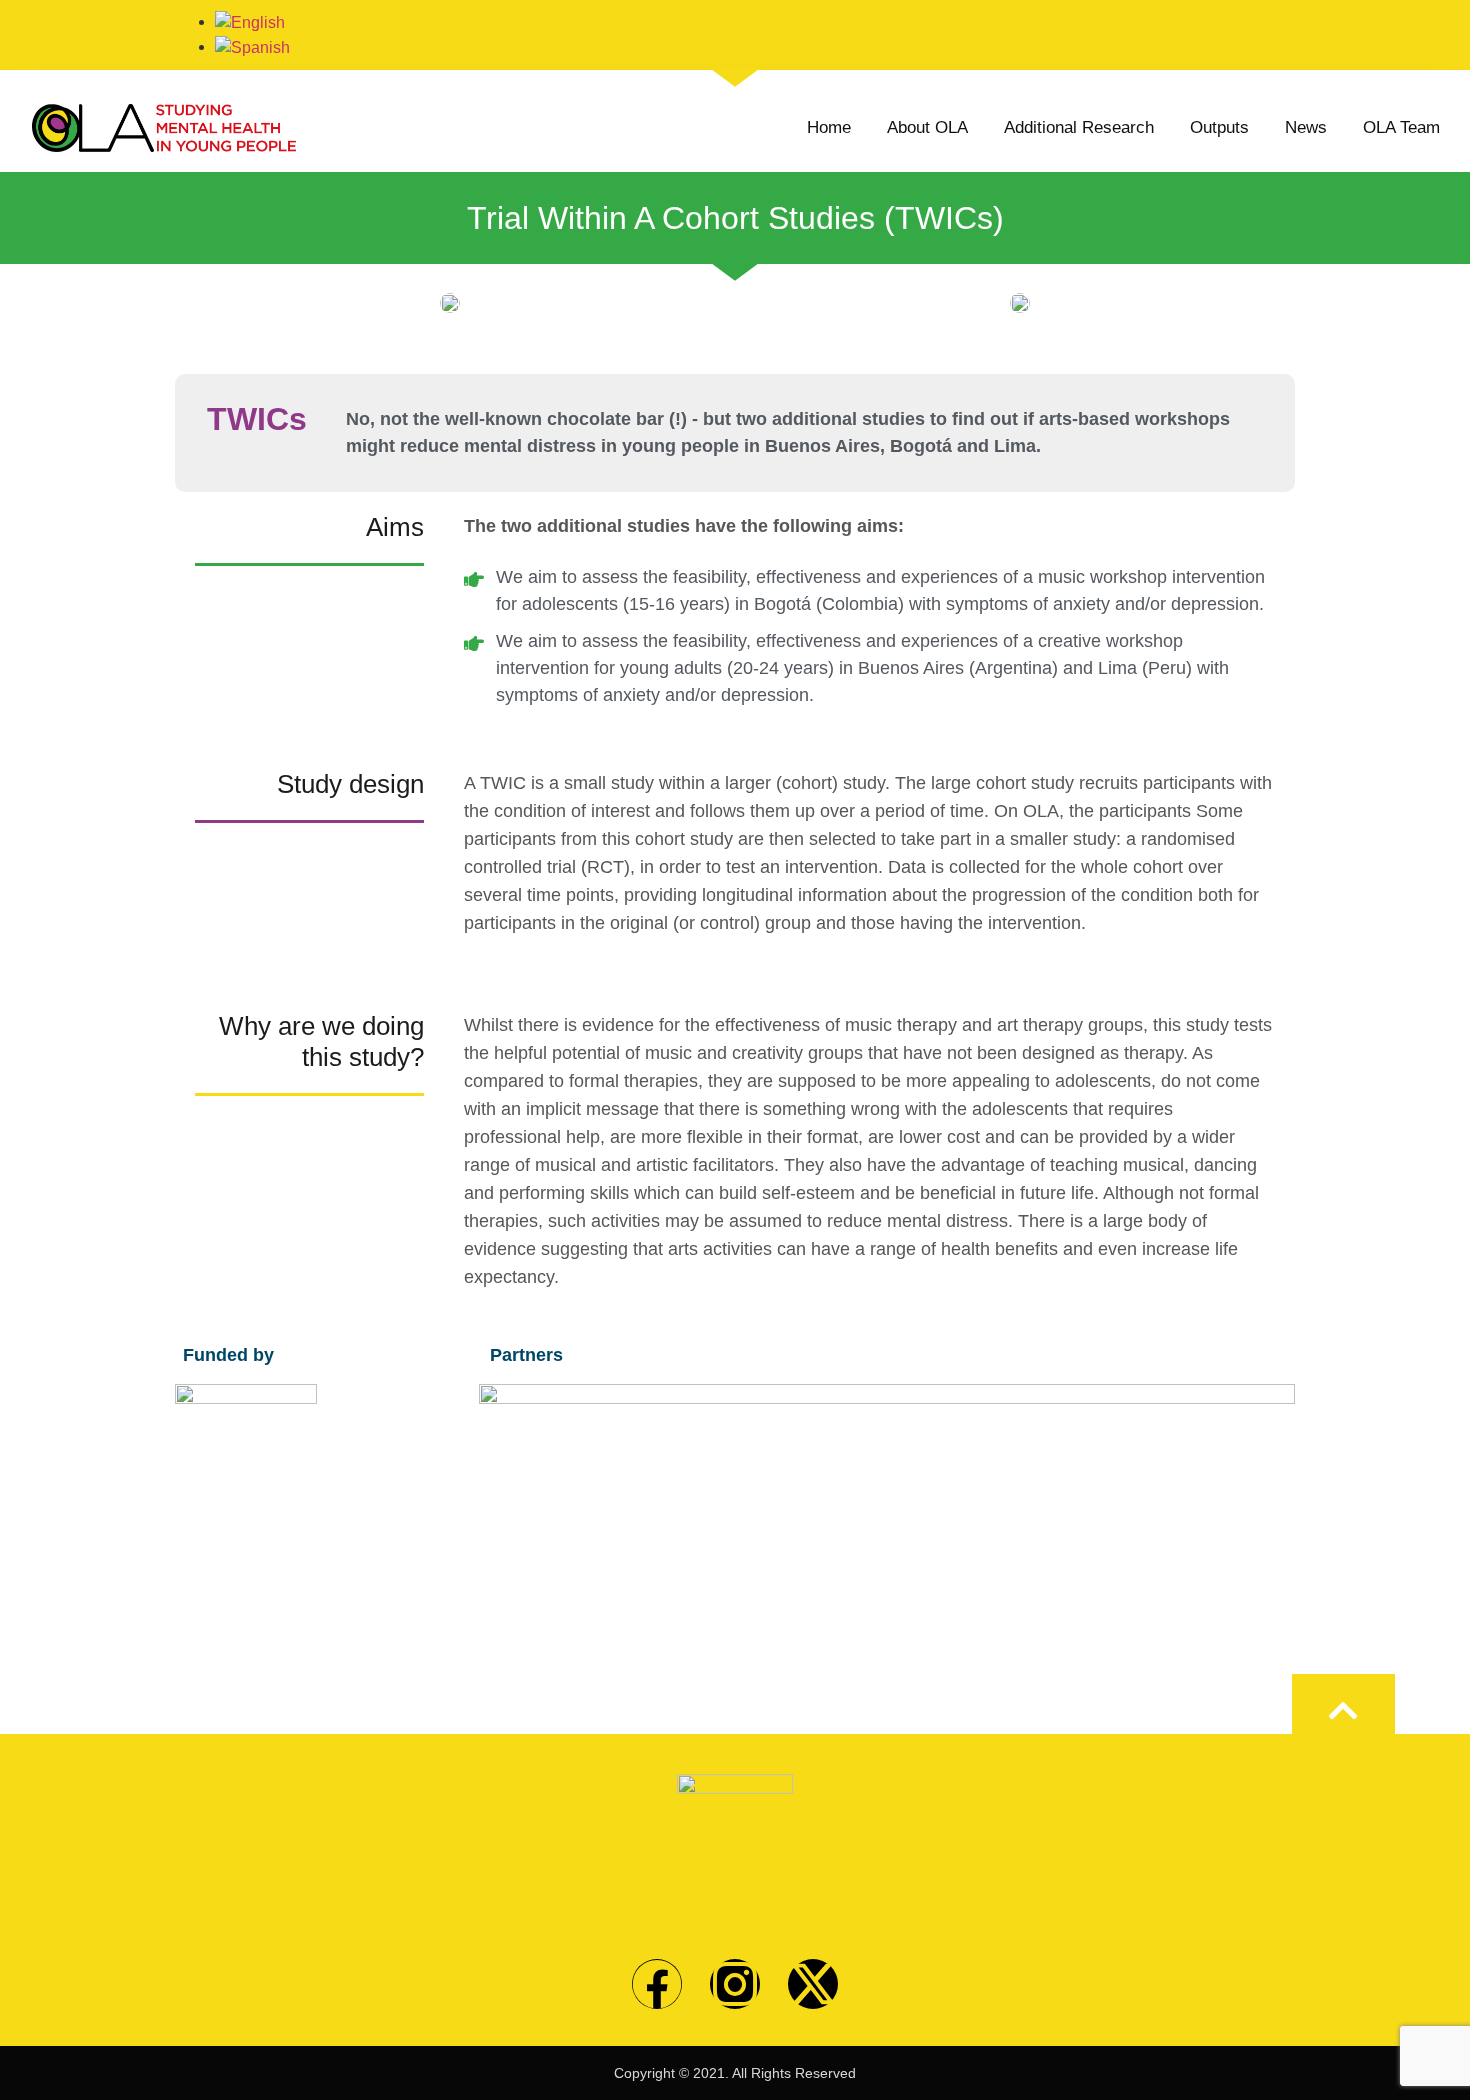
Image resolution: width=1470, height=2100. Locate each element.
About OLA (927, 127)
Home (829, 127)
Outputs (1219, 127)
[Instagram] (735, 1984)
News (1306, 127)
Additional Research (1079, 127)
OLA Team (1401, 127)
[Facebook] (657, 1984)
